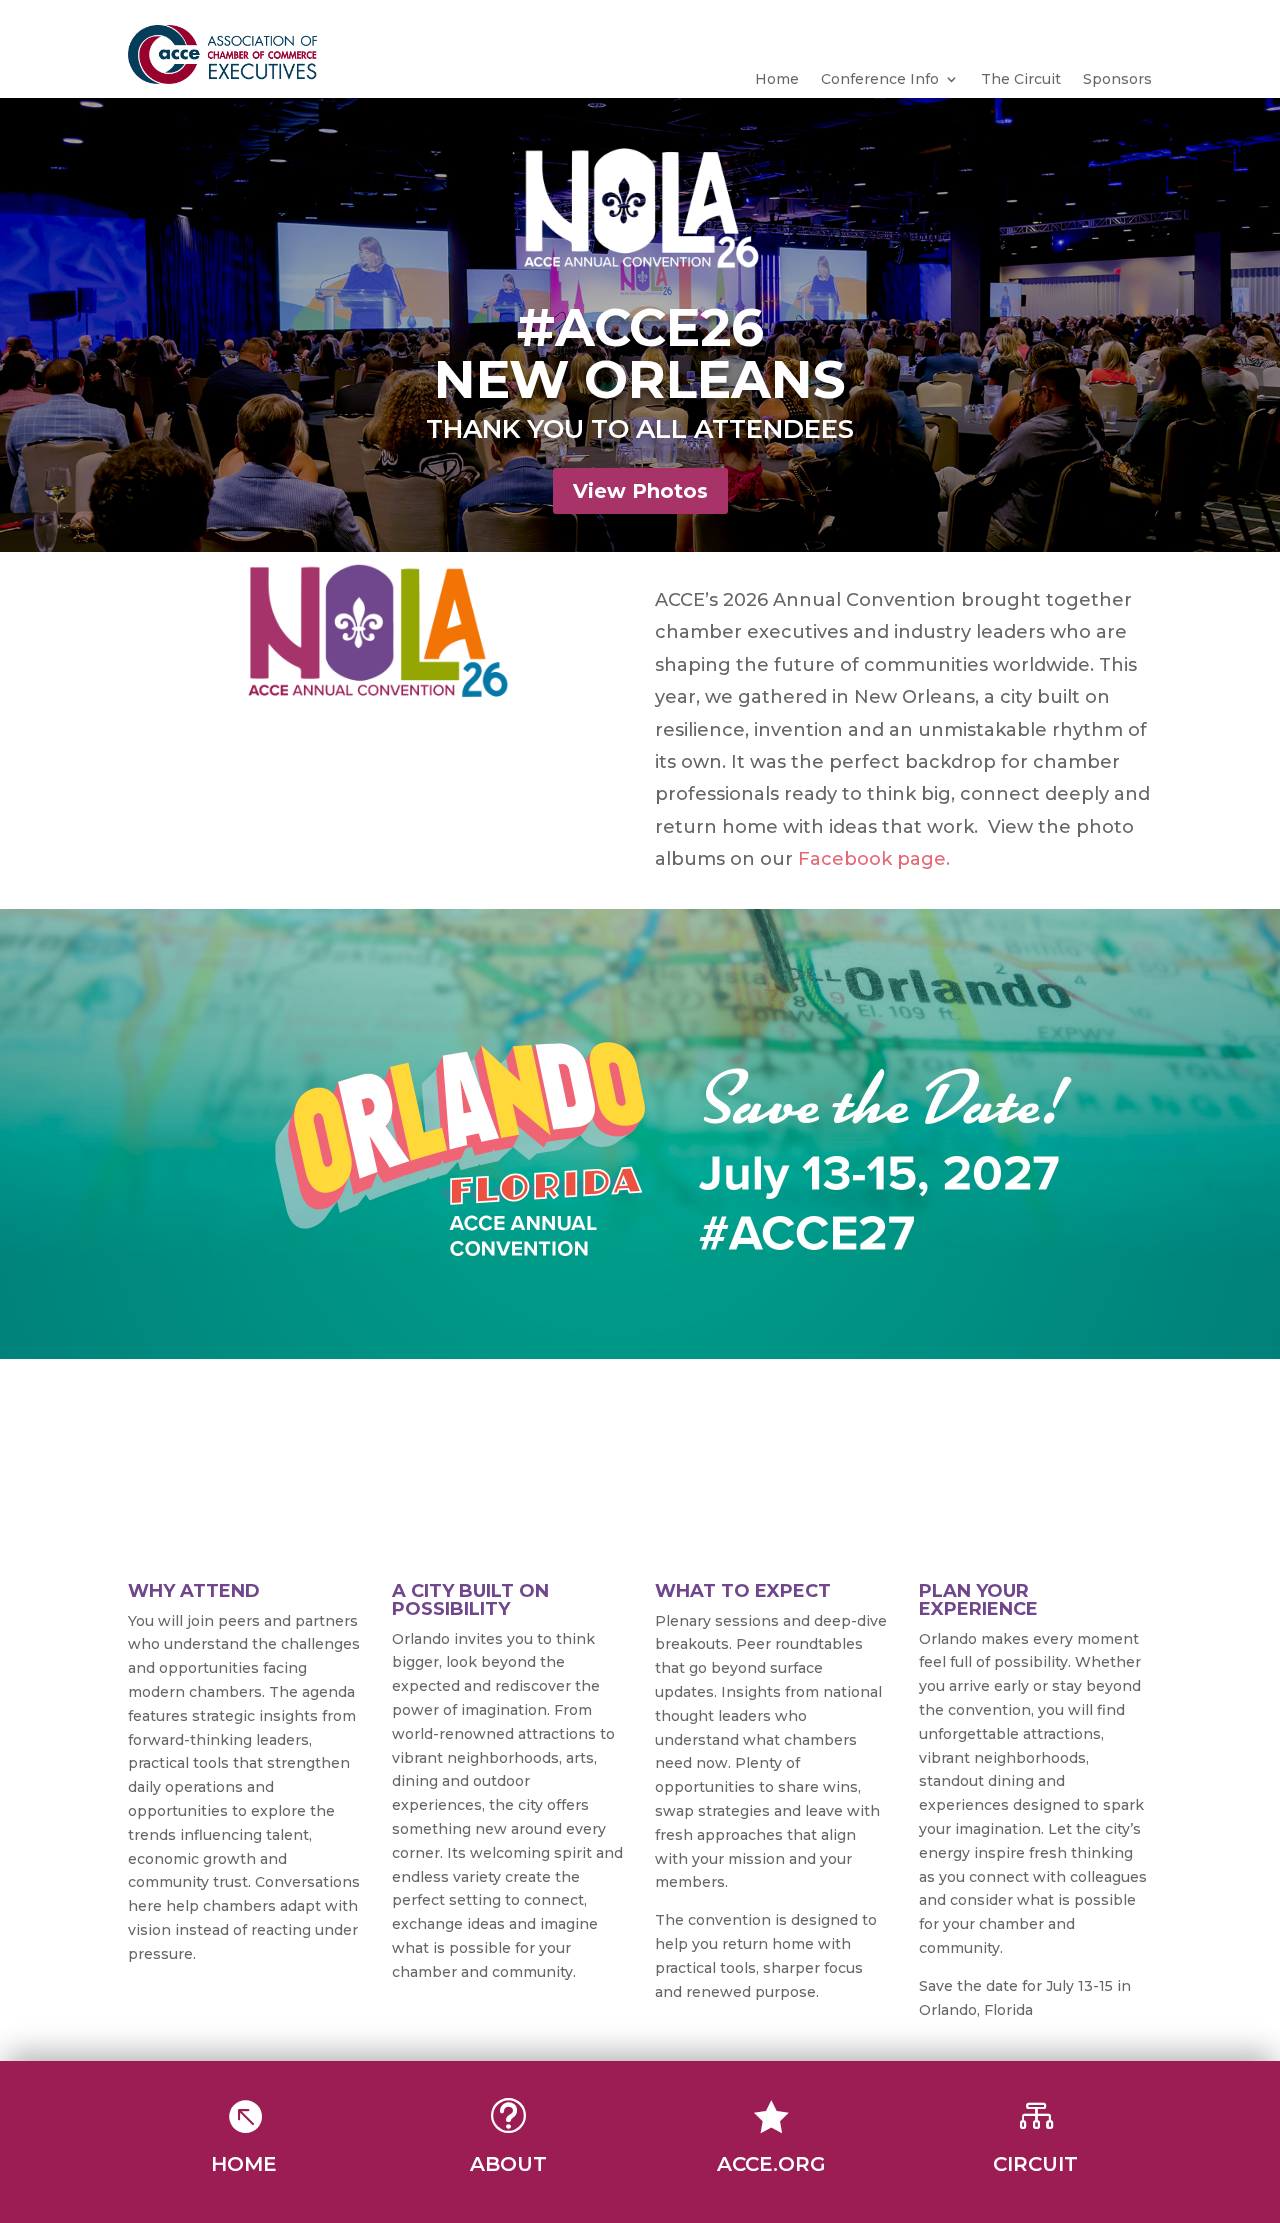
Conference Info (880, 80)
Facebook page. (874, 859)
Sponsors (1117, 80)
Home (777, 80)
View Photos (640, 491)
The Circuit (1021, 80)
